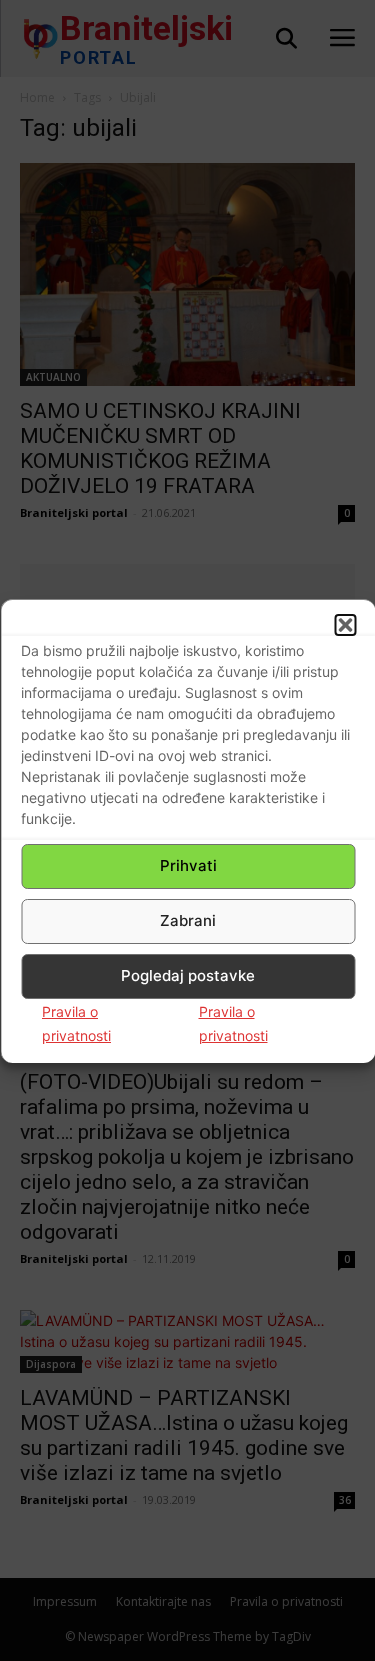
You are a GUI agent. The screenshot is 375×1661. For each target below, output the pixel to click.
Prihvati (188, 865)
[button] (345, 625)
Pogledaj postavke (188, 975)
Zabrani (188, 920)
